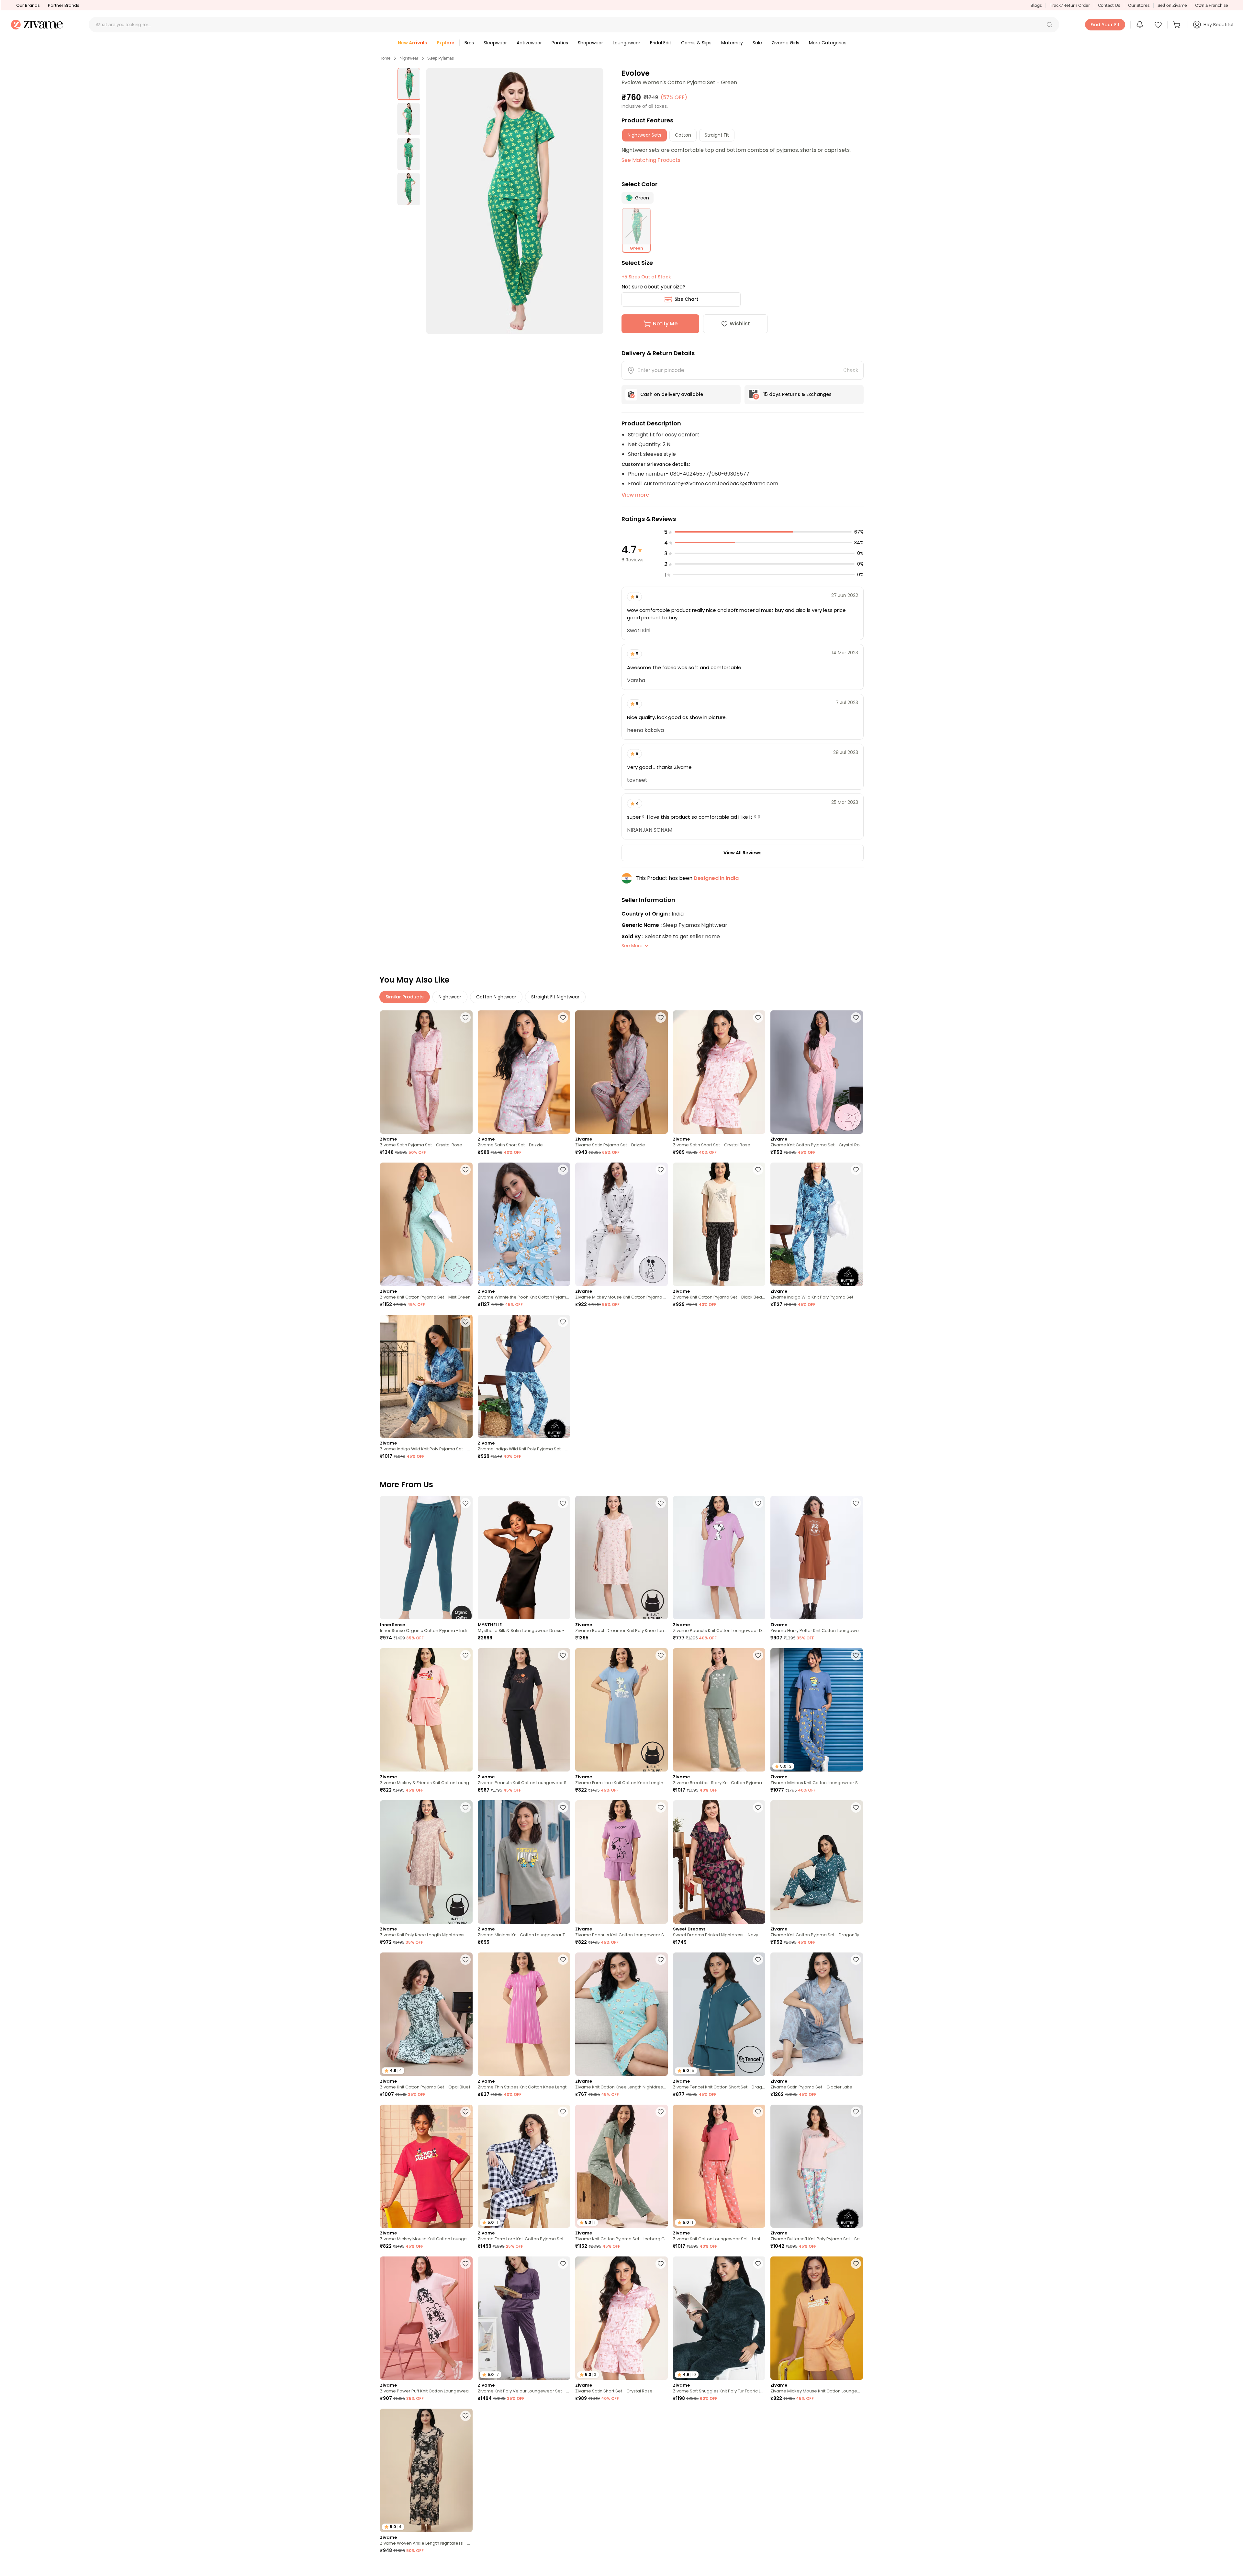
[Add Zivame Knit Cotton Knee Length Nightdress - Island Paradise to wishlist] (661, 1960)
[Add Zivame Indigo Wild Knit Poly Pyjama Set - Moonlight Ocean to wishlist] (856, 1170)
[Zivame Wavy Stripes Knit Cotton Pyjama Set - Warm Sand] (524, 2470)
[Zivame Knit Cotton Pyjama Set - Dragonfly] (817, 1862)
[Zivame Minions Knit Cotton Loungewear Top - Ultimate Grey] (524, 1862)
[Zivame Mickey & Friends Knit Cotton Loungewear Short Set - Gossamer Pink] (426, 1710)
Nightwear (409, 58)
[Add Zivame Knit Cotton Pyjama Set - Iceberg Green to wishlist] (661, 2112)
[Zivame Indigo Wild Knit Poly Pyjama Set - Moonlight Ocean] (817, 1224)
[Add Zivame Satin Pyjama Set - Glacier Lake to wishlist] (856, 1960)
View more (635, 495)
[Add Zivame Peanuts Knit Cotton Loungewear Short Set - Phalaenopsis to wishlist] (661, 1807)
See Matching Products (651, 160)
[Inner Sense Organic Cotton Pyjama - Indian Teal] (426, 1558)
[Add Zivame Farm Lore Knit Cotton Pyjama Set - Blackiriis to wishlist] (563, 2112)
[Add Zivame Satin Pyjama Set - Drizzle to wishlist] (661, 1018)
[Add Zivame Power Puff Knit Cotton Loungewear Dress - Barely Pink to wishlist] (465, 2264)
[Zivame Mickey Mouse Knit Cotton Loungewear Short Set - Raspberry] (426, 2166)
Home (385, 58)
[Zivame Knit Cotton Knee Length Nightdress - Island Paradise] (621, 2014)
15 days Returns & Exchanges (797, 394)
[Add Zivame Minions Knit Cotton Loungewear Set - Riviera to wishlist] (856, 1655)
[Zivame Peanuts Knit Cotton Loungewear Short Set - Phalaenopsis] (621, 1862)
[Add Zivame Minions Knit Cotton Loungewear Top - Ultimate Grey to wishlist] (563, 1807)
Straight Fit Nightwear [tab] (555, 997)
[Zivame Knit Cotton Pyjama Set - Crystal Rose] (817, 1072)
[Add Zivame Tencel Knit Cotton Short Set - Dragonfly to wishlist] (758, 1960)
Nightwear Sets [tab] (644, 135)
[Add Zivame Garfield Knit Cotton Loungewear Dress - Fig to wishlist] (661, 2416)
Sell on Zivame (1172, 5)
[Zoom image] (515, 201)
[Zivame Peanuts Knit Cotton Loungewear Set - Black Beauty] (524, 1710)
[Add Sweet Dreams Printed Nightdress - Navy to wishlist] (758, 1807)
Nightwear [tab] (450, 997)
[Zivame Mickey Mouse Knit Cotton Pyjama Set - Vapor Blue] (621, 1224)
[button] (1049, 25)
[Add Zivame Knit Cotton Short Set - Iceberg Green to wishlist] (758, 2416)
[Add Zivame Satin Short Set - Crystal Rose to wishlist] (758, 1018)
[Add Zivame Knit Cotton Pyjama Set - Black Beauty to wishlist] (758, 1170)
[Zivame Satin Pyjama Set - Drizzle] (621, 1072)
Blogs (1036, 5)
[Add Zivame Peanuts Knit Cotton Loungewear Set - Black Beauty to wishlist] (563, 1655)
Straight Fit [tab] (717, 135)
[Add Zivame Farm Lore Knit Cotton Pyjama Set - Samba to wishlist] (661, 2568)
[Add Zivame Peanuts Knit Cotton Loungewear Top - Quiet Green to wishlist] (465, 2568)
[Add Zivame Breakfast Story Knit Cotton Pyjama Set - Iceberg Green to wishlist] (758, 1655)
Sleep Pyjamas (441, 58)
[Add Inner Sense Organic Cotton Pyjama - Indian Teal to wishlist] (465, 1503)
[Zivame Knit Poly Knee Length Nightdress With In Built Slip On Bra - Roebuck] (426, 1862)
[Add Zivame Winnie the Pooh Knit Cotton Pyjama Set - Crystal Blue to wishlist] (563, 1170)
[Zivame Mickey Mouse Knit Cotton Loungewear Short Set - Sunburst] (817, 2318)
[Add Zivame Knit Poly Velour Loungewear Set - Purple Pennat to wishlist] (563, 2264)
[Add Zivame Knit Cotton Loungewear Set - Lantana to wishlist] (758, 2112)
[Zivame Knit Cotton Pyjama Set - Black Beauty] (719, 1224)
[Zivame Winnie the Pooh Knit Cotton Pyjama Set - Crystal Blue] (524, 1224)
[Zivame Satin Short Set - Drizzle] (524, 1072)
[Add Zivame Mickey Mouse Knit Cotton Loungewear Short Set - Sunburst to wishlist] (856, 2264)
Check (851, 370)
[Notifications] (1140, 25)
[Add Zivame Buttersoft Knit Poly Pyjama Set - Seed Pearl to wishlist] (856, 2112)
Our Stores (1139, 5)
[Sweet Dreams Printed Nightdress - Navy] (719, 1862)
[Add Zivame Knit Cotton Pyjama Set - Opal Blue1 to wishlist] (465, 1960)
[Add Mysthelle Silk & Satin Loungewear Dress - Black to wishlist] (563, 1503)
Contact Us (1109, 5)
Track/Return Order (1070, 5)
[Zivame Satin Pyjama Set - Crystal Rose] (426, 1072)
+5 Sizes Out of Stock (646, 277)
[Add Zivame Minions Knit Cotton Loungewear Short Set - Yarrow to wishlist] (563, 2568)
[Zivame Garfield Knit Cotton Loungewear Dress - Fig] (621, 2470)
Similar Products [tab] (405, 997)
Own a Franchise (1212, 5)
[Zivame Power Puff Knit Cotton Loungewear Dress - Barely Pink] (426, 2318)
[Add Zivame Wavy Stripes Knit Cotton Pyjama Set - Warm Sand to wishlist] (563, 2416)
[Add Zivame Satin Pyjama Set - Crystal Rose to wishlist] (465, 1018)
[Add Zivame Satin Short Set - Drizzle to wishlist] (563, 1018)
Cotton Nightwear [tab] (496, 997)
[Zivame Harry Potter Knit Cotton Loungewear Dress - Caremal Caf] (817, 1558)
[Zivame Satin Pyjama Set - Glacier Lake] (817, 2014)
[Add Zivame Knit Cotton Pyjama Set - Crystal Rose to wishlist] (856, 1018)
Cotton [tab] (683, 135)
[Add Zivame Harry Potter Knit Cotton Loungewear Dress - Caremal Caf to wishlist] (856, 1503)
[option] (409, 84)
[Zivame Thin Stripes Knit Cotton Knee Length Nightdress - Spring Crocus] (524, 2014)
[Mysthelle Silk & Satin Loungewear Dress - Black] (524, 1558)
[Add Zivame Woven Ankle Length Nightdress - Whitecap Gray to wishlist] (465, 2416)
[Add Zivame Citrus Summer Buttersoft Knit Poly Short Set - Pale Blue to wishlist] (758, 2568)
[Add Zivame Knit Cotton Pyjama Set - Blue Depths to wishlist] (856, 2416)
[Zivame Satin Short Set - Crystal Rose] (719, 1072)
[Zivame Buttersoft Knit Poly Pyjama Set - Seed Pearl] (817, 2166)
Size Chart (686, 299)
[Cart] (1178, 25)
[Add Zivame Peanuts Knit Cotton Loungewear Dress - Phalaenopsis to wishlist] (758, 1503)
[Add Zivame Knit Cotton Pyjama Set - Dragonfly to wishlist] (856, 1807)
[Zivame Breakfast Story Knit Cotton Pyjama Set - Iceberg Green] (719, 1710)
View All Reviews (743, 853)
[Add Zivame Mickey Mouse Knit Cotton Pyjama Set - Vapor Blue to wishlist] (661, 1170)
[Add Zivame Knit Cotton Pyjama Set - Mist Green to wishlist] (465, 1170)
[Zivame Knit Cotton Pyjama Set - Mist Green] (426, 1224)
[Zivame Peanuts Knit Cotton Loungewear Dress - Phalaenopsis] (719, 1558)
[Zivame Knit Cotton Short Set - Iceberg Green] (719, 2470)
